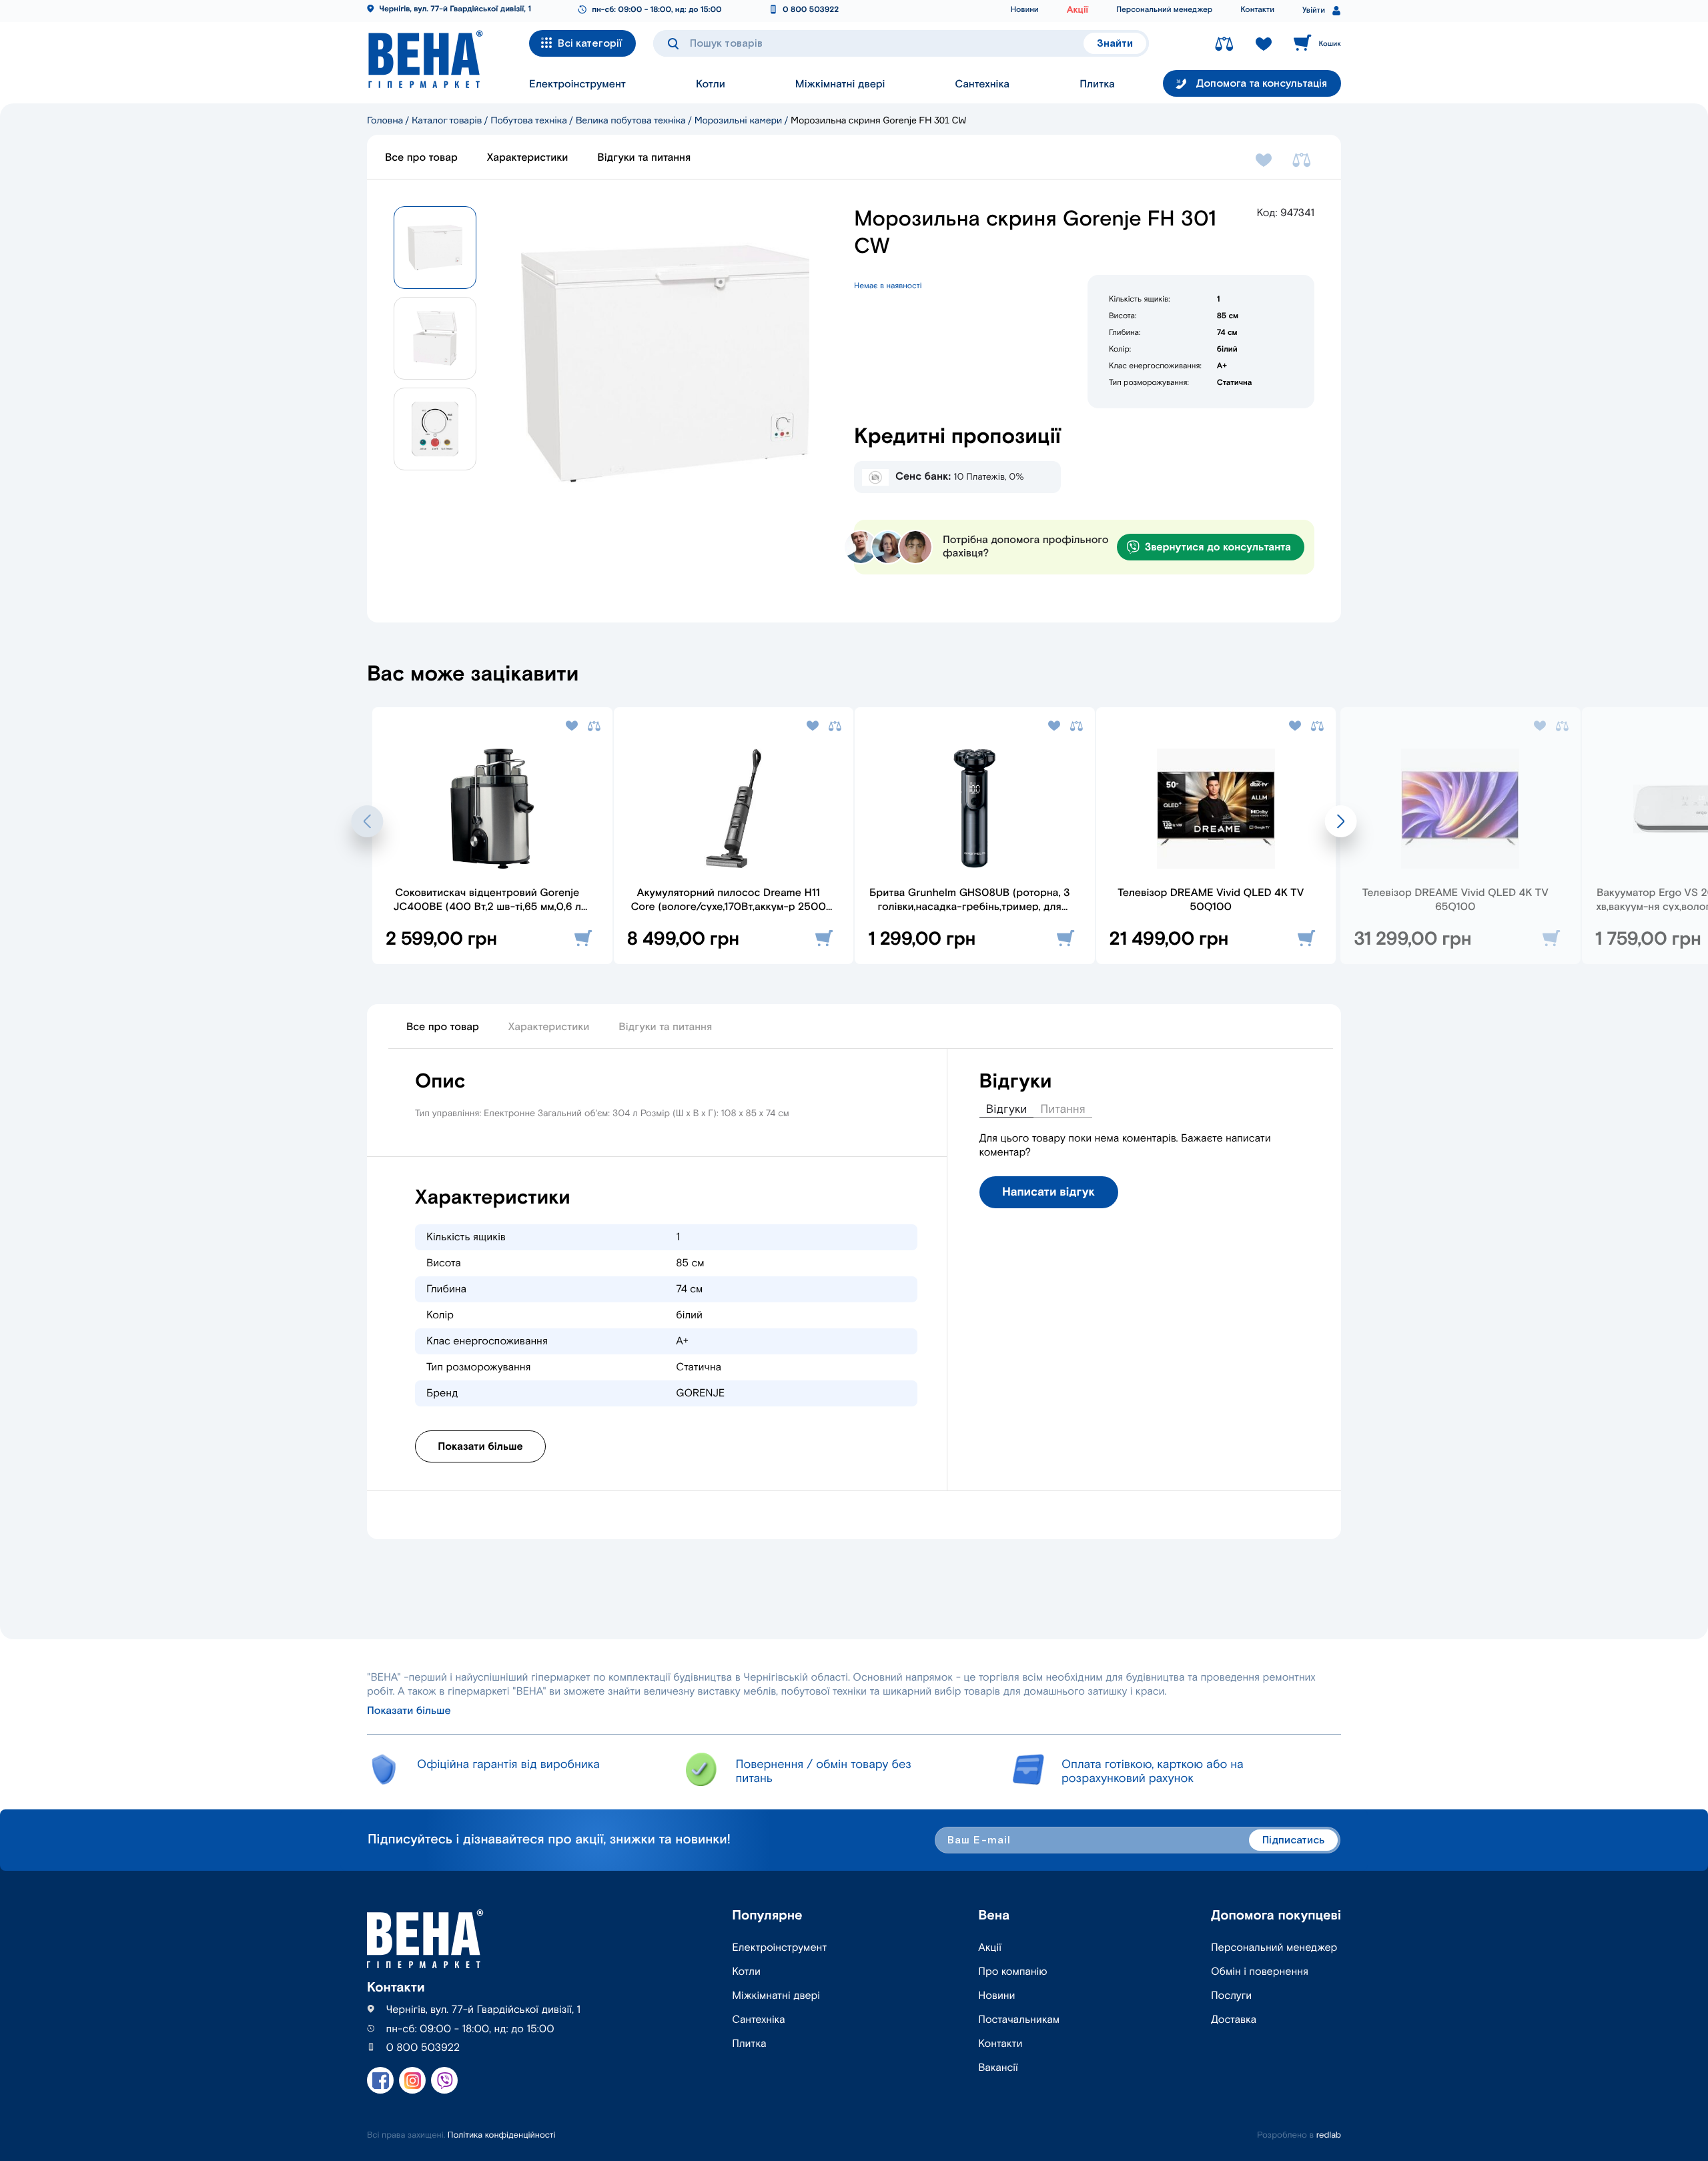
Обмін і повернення (1260, 1972)
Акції (1078, 10)
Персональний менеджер (1164, 10)
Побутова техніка (529, 120)
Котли (711, 84)
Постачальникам (1019, 2020)
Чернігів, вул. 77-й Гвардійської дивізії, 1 (455, 10)
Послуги (1231, 1996)
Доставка (1234, 2020)
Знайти (1115, 44)
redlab (1329, 2135)
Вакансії (998, 2068)
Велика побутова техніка (631, 120)
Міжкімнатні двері (840, 84)
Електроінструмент (577, 84)
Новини (1025, 10)
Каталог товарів (447, 120)
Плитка (1097, 84)
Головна (385, 120)
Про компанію (1012, 1972)
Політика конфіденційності (502, 2135)
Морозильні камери (738, 120)
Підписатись (1293, 1840)
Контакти (1257, 10)
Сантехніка (982, 84)
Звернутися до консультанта (1218, 547)
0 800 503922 (811, 10)
